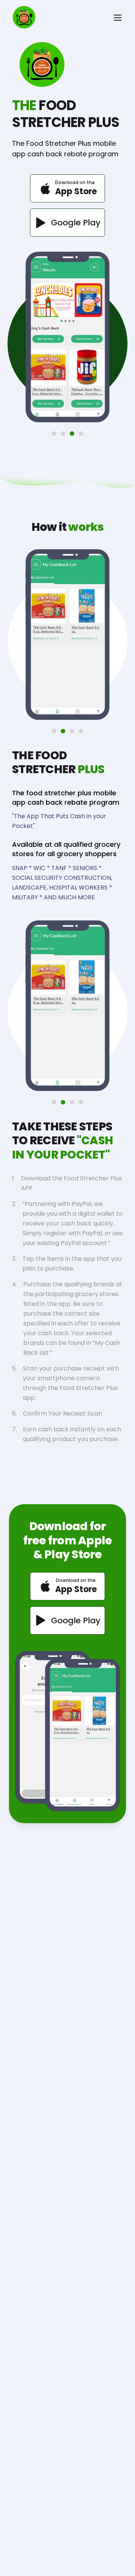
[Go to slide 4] (81, 434)
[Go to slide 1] (54, 434)
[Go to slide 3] (72, 434)
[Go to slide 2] (63, 434)
